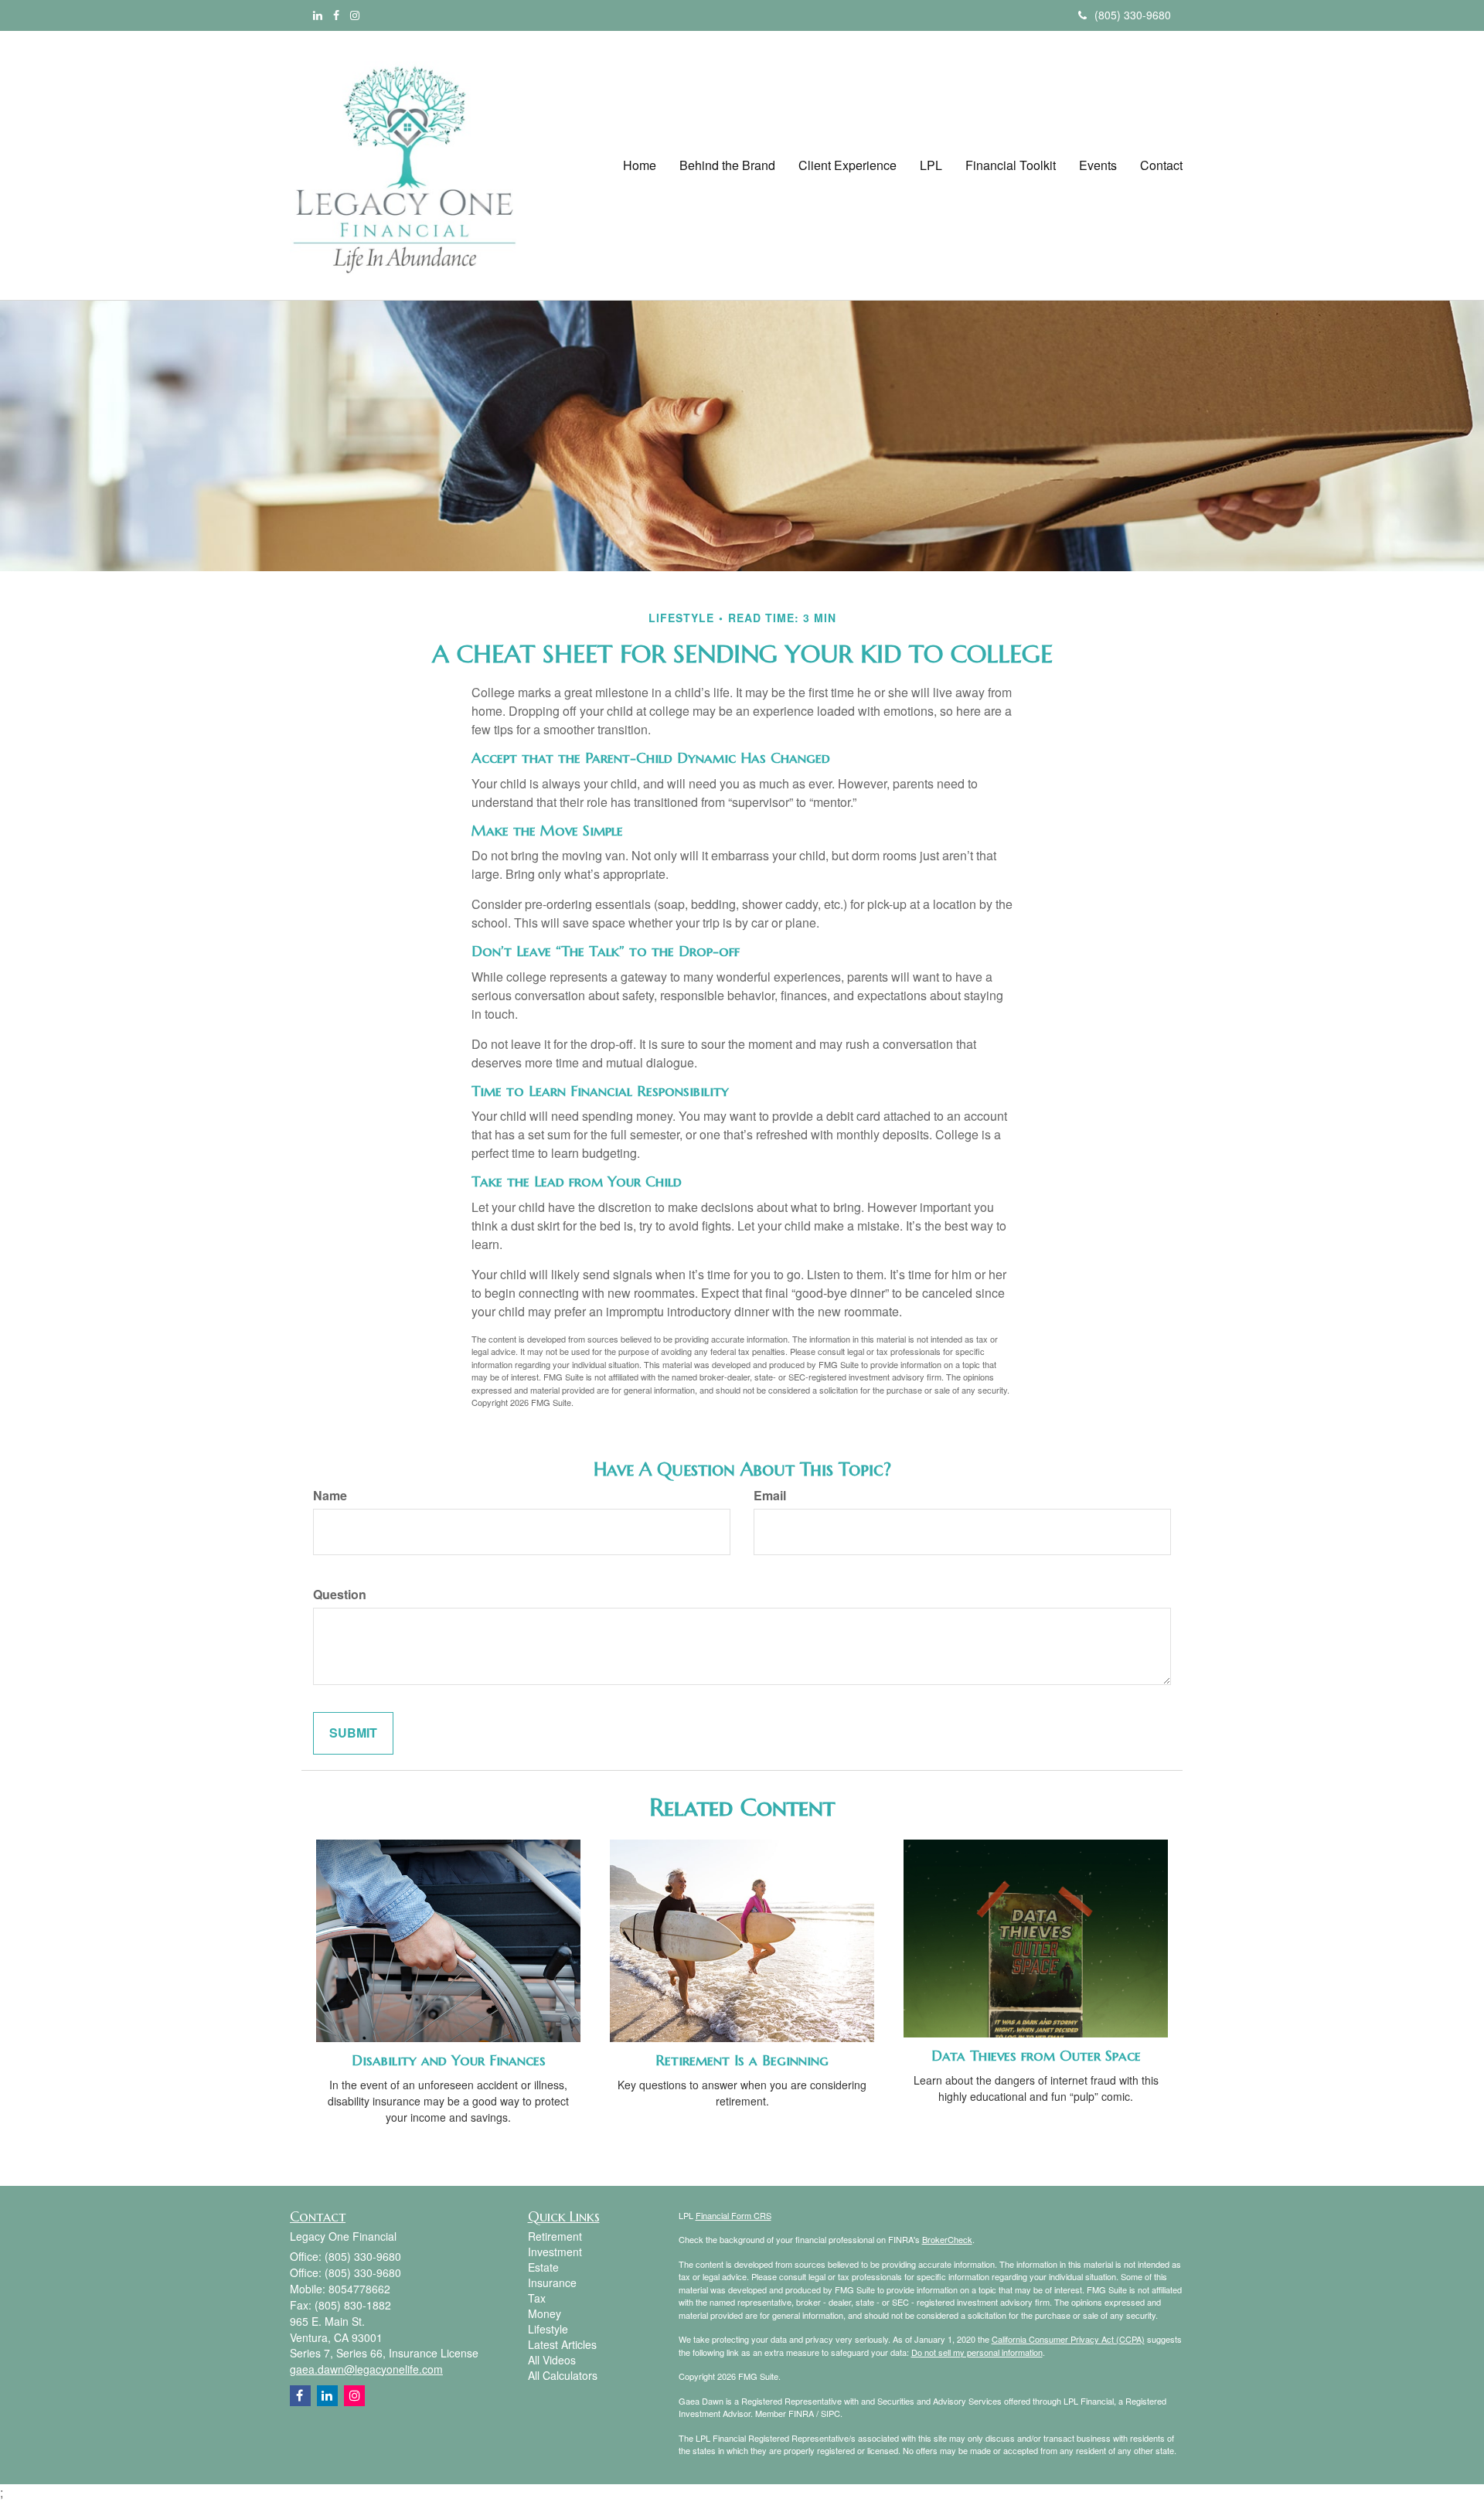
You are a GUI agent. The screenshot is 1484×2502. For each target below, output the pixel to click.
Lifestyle (548, 2329)
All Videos (552, 2360)
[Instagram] (355, 15)
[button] (727, 165)
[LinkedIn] (318, 15)
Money (545, 2313)
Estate (543, 2267)
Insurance (552, 2282)
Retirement (555, 2236)
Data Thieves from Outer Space (1036, 2056)
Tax (537, 2298)
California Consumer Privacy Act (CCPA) (1068, 2339)
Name (330, 1496)
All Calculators (563, 2375)
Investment (555, 2252)
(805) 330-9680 (1133, 15)
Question (340, 1595)
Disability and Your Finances (449, 2060)
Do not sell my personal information (977, 2352)
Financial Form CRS (733, 2215)
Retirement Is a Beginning (742, 2060)
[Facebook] (336, 15)
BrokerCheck (947, 2239)
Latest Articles (562, 2344)
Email (770, 1496)
